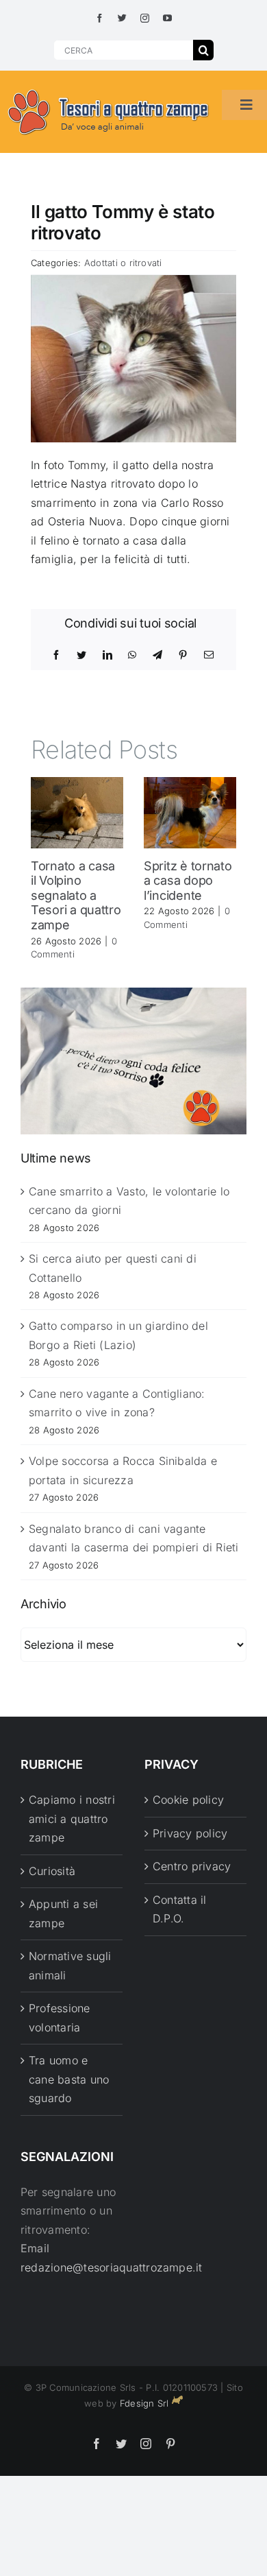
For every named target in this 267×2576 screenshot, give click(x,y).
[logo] (109, 90)
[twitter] (122, 18)
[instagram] (145, 18)
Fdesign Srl (144, 2403)
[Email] (209, 655)
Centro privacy (192, 1866)
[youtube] (167, 18)
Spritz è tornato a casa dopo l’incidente (188, 881)
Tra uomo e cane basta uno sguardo (69, 2079)
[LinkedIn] (107, 655)
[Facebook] (56, 655)
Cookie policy (188, 1800)
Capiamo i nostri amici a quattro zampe (72, 1818)
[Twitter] (81, 655)
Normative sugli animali (70, 1966)
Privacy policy (190, 1833)
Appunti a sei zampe (63, 1913)
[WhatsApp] (132, 655)
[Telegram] (157, 655)
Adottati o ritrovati (123, 263)
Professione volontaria (60, 2018)
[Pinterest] (183, 655)
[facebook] (100, 18)
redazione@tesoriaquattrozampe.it (112, 2267)
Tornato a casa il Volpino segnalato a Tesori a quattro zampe (76, 895)
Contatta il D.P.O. (180, 1909)
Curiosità (52, 1871)
